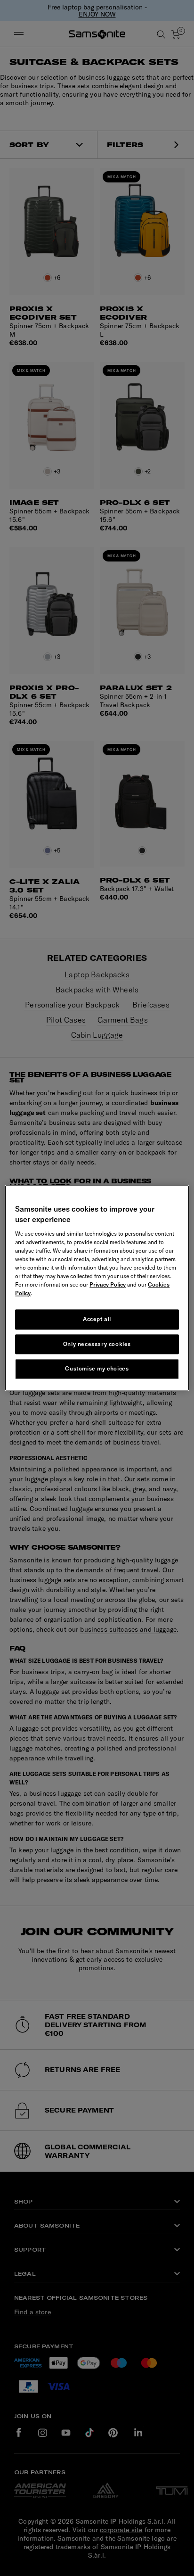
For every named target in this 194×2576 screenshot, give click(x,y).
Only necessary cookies (97, 1344)
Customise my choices (97, 1369)
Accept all (97, 1319)
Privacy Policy (108, 1284)
